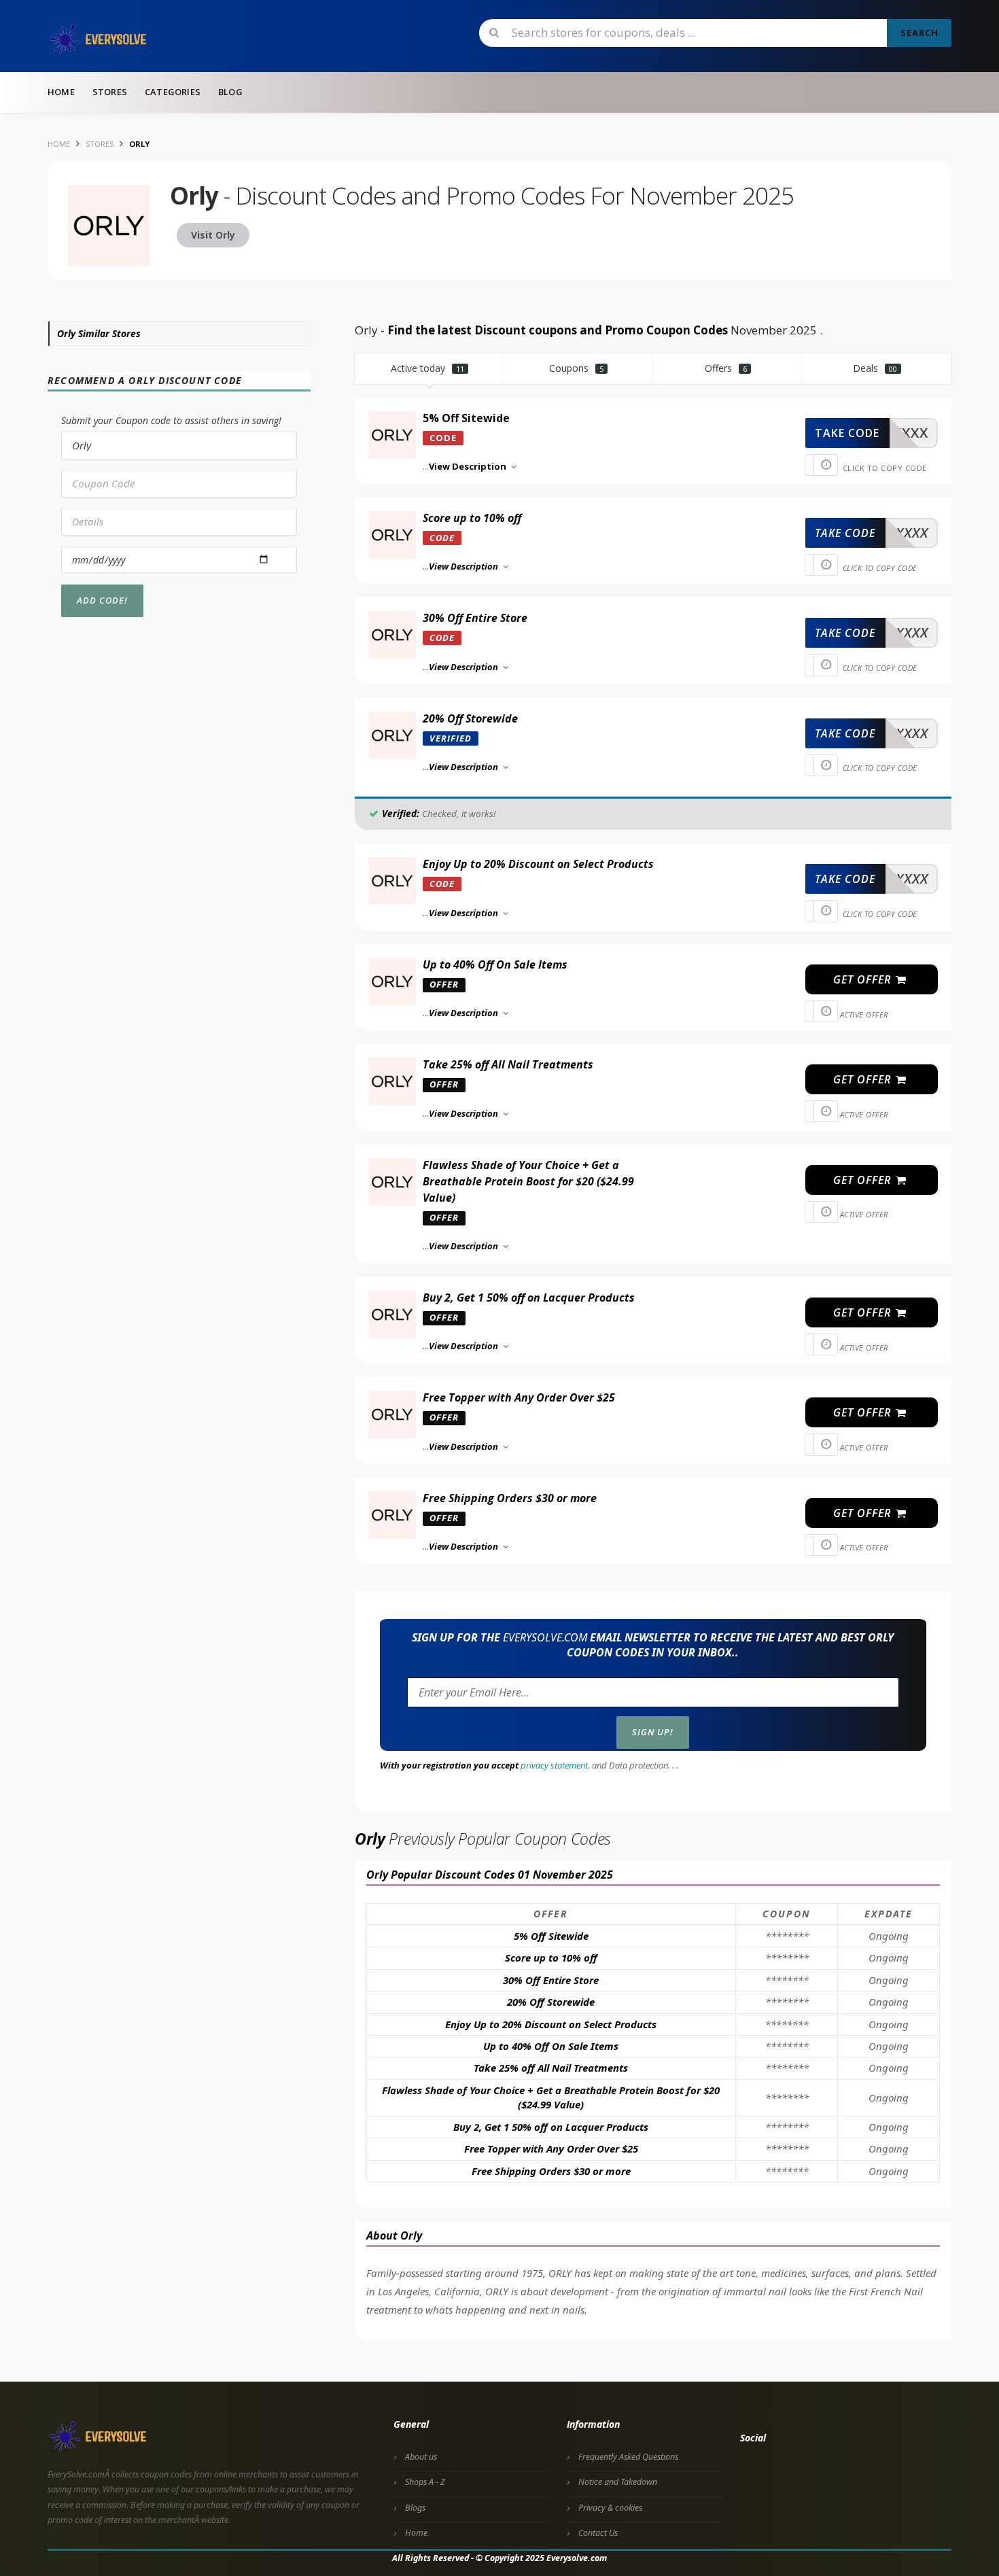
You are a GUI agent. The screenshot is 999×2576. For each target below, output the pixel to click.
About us (421, 2457)
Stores (110, 92)
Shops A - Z (425, 2482)
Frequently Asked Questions (628, 2457)
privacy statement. (555, 1765)
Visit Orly (213, 235)
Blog (230, 92)
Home (61, 92)
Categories (173, 92)
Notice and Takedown (618, 2482)
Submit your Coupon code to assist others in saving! (171, 420)
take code (847, 433)
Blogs (415, 2508)
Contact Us (598, 2533)
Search (919, 33)
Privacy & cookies (610, 2508)
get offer (864, 979)
